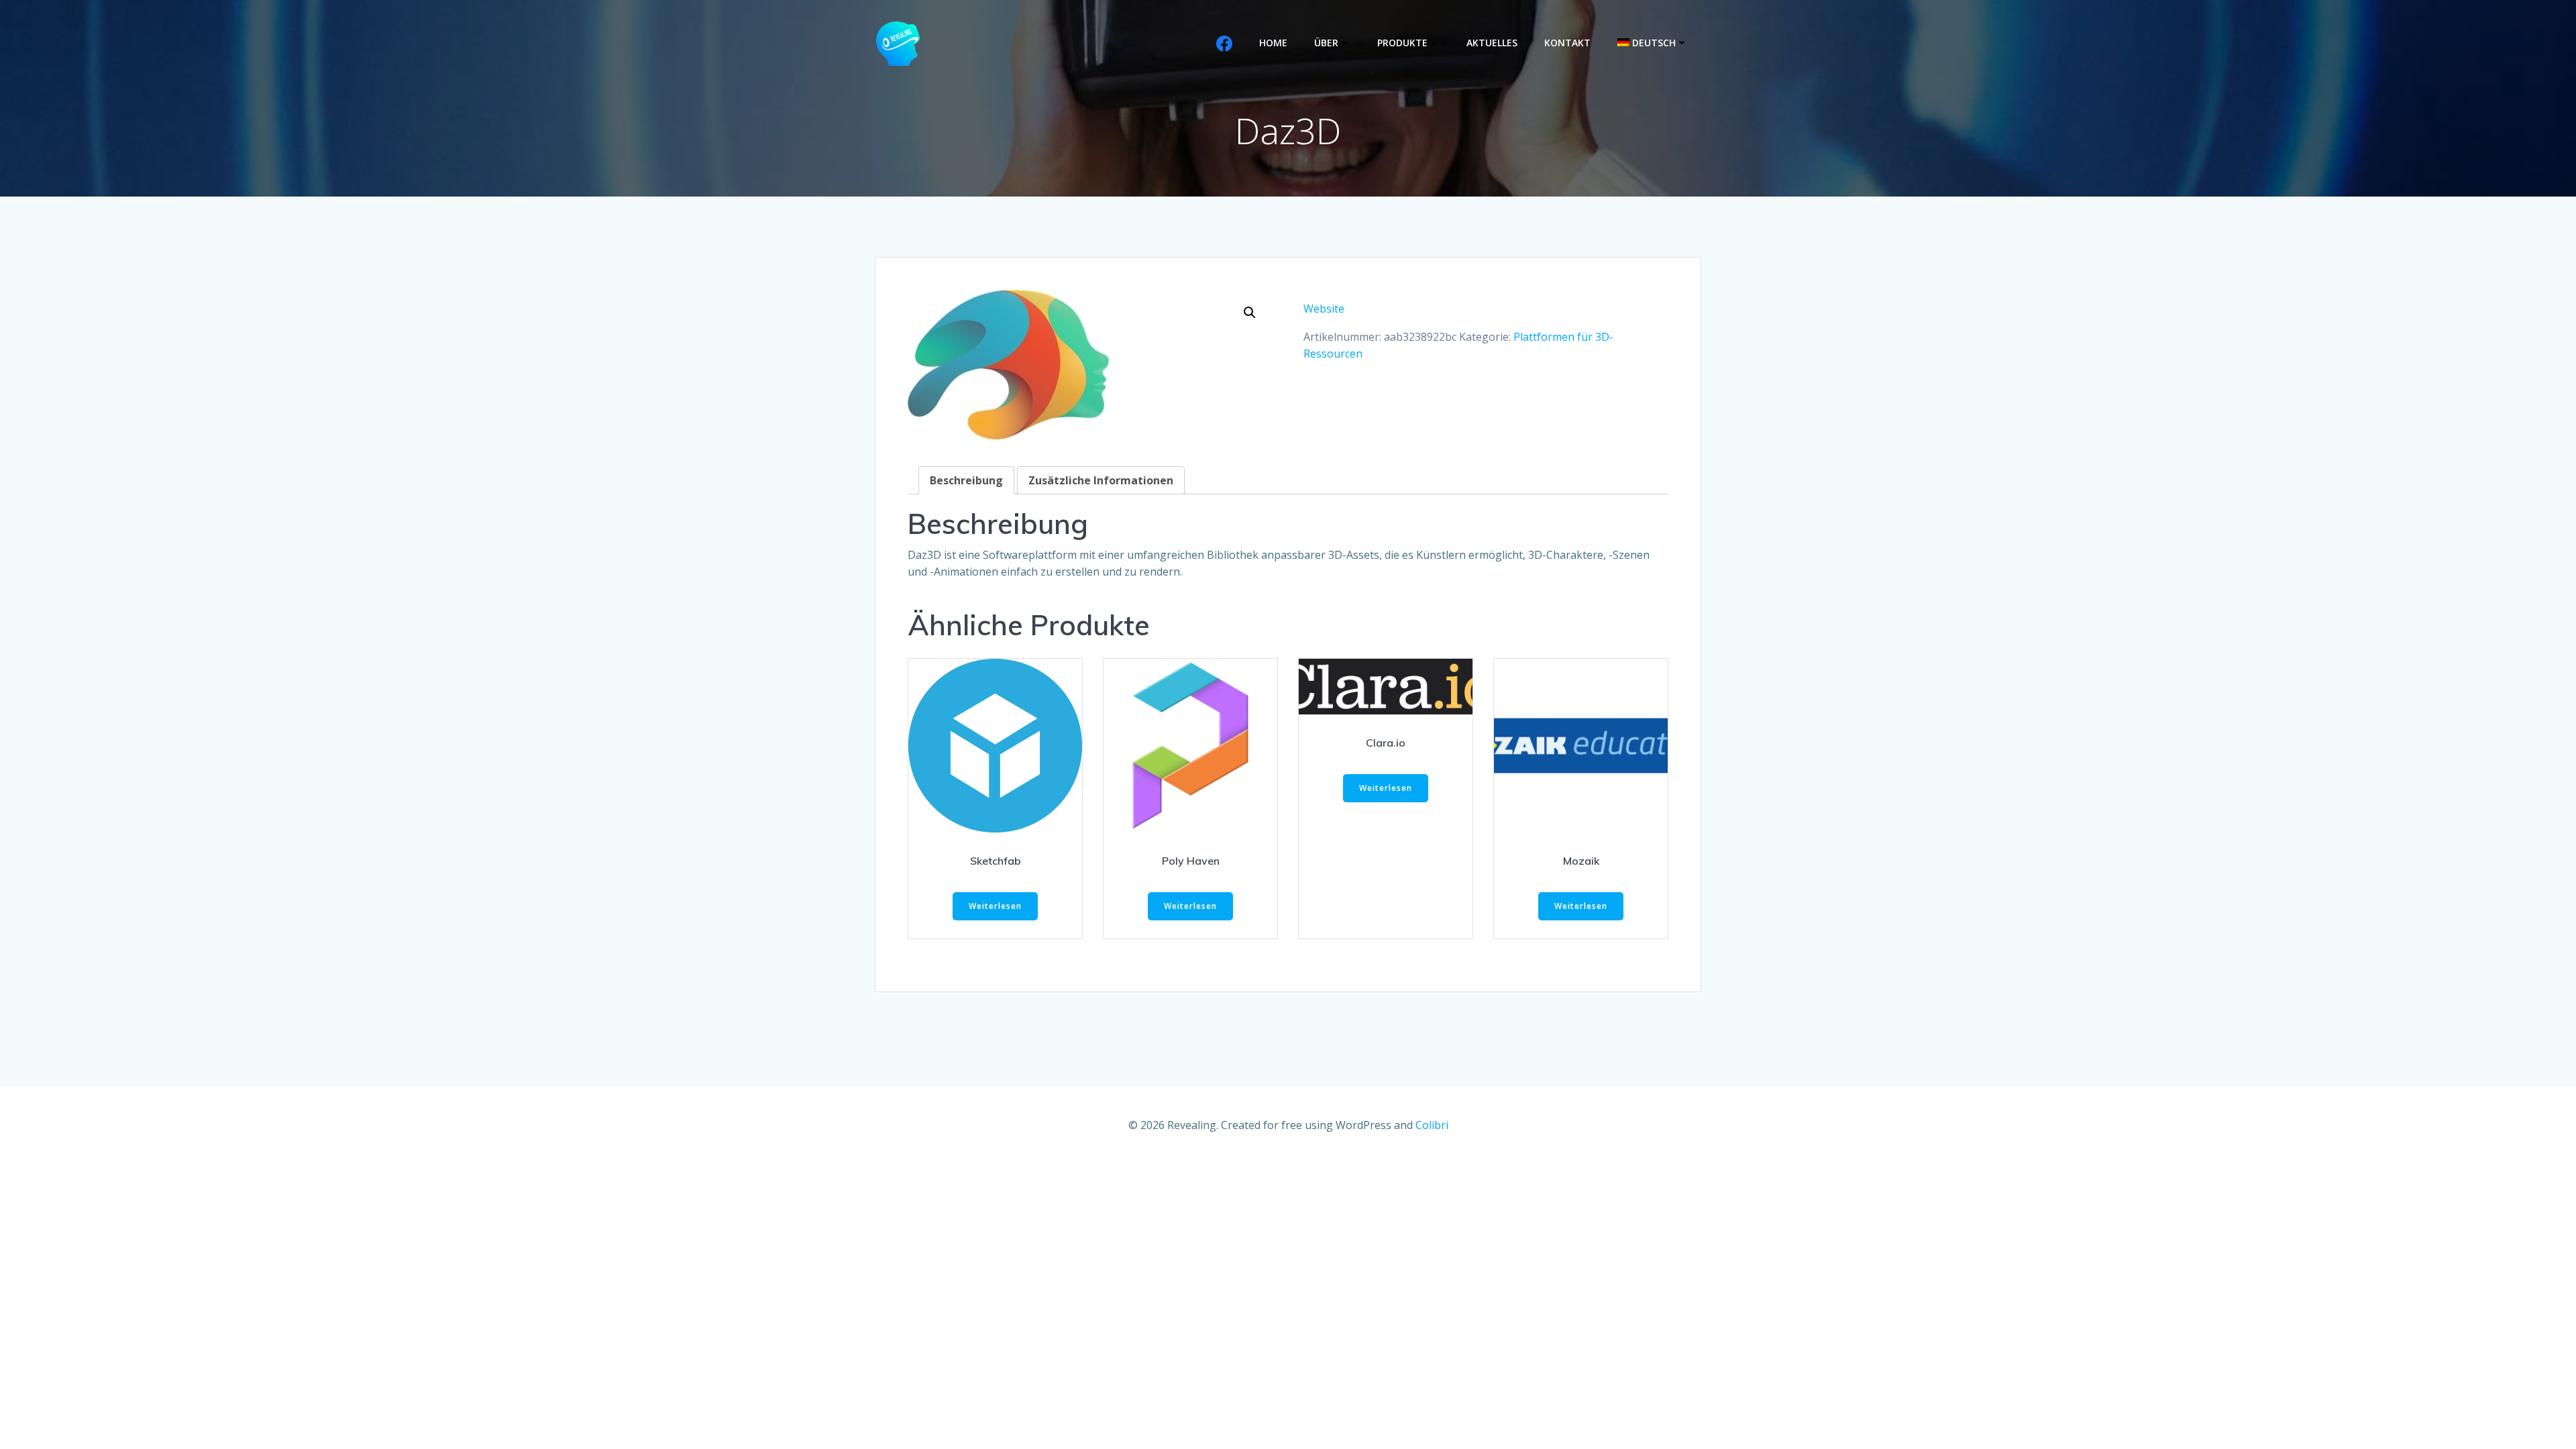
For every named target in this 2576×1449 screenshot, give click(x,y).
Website (1324, 309)
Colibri (1432, 1125)
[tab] (966, 480)
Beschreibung (966, 480)
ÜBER (1326, 43)
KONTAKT (1567, 43)
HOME (1273, 43)
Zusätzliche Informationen (1101, 480)
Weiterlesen (995, 906)
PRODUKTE (1402, 43)
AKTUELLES (1492, 43)
